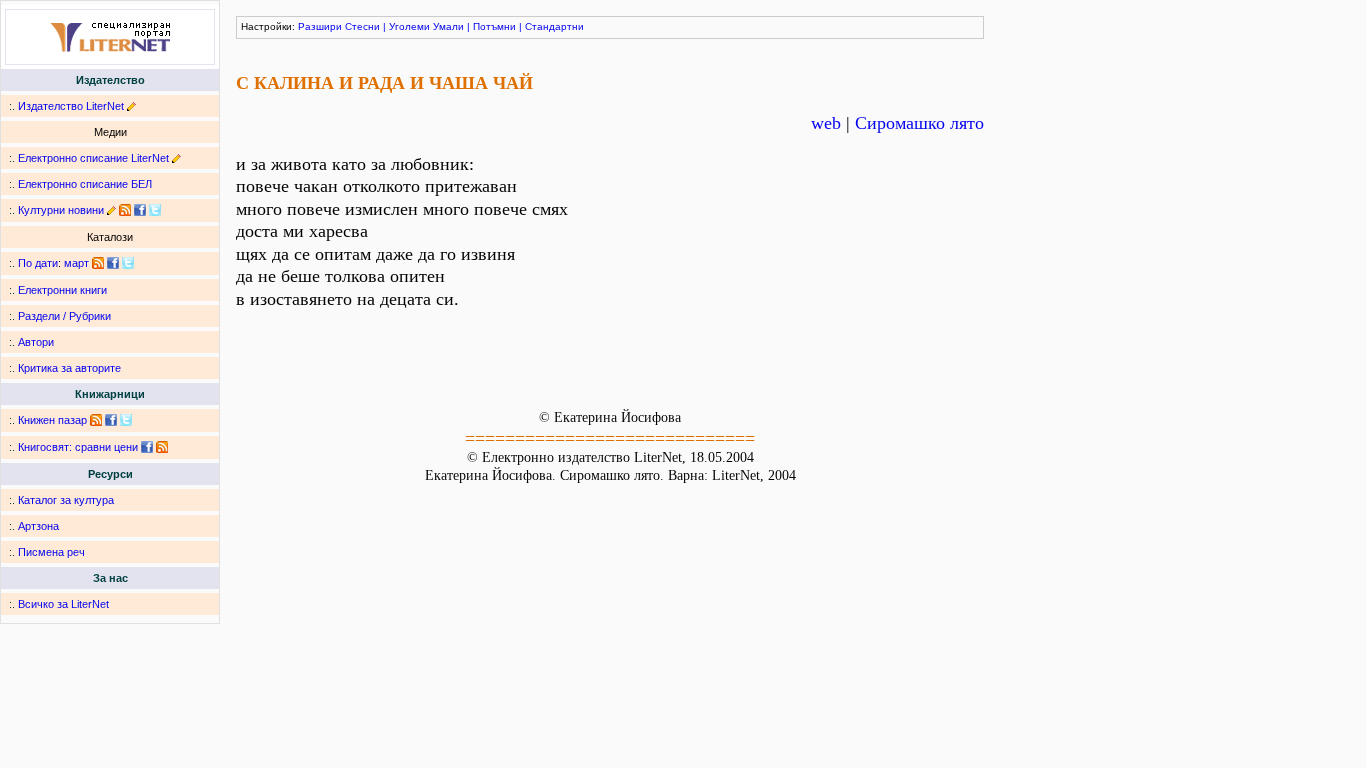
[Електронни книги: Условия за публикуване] (131, 106)
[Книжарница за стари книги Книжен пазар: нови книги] (96, 420)
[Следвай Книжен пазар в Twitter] (126, 420)
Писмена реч (51, 552)
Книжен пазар (52, 420)
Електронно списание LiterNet (93, 158)
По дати (38, 263)
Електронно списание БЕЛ (85, 184)
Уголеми (409, 26)
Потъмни (494, 26)
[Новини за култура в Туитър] (155, 210)
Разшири (320, 26)
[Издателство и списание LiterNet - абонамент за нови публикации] (98, 263)
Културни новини (61, 210)
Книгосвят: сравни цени (78, 447)
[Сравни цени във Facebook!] (147, 447)
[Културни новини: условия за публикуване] (111, 210)
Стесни (362, 26)
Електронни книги (62, 290)
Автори (36, 342)
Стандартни (554, 26)
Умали (448, 26)
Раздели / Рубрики (64, 316)
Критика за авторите (69, 368)
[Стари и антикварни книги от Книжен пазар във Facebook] (111, 420)
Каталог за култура (66, 500)
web (826, 123)
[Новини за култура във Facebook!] (140, 210)
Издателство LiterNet (71, 106)
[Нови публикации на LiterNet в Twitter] (128, 263)
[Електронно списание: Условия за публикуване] (176, 158)
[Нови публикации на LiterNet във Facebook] (113, 263)
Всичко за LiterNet (63, 604)
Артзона (38, 526)
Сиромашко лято (919, 123)
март (76, 263)
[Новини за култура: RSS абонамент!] (125, 210)
